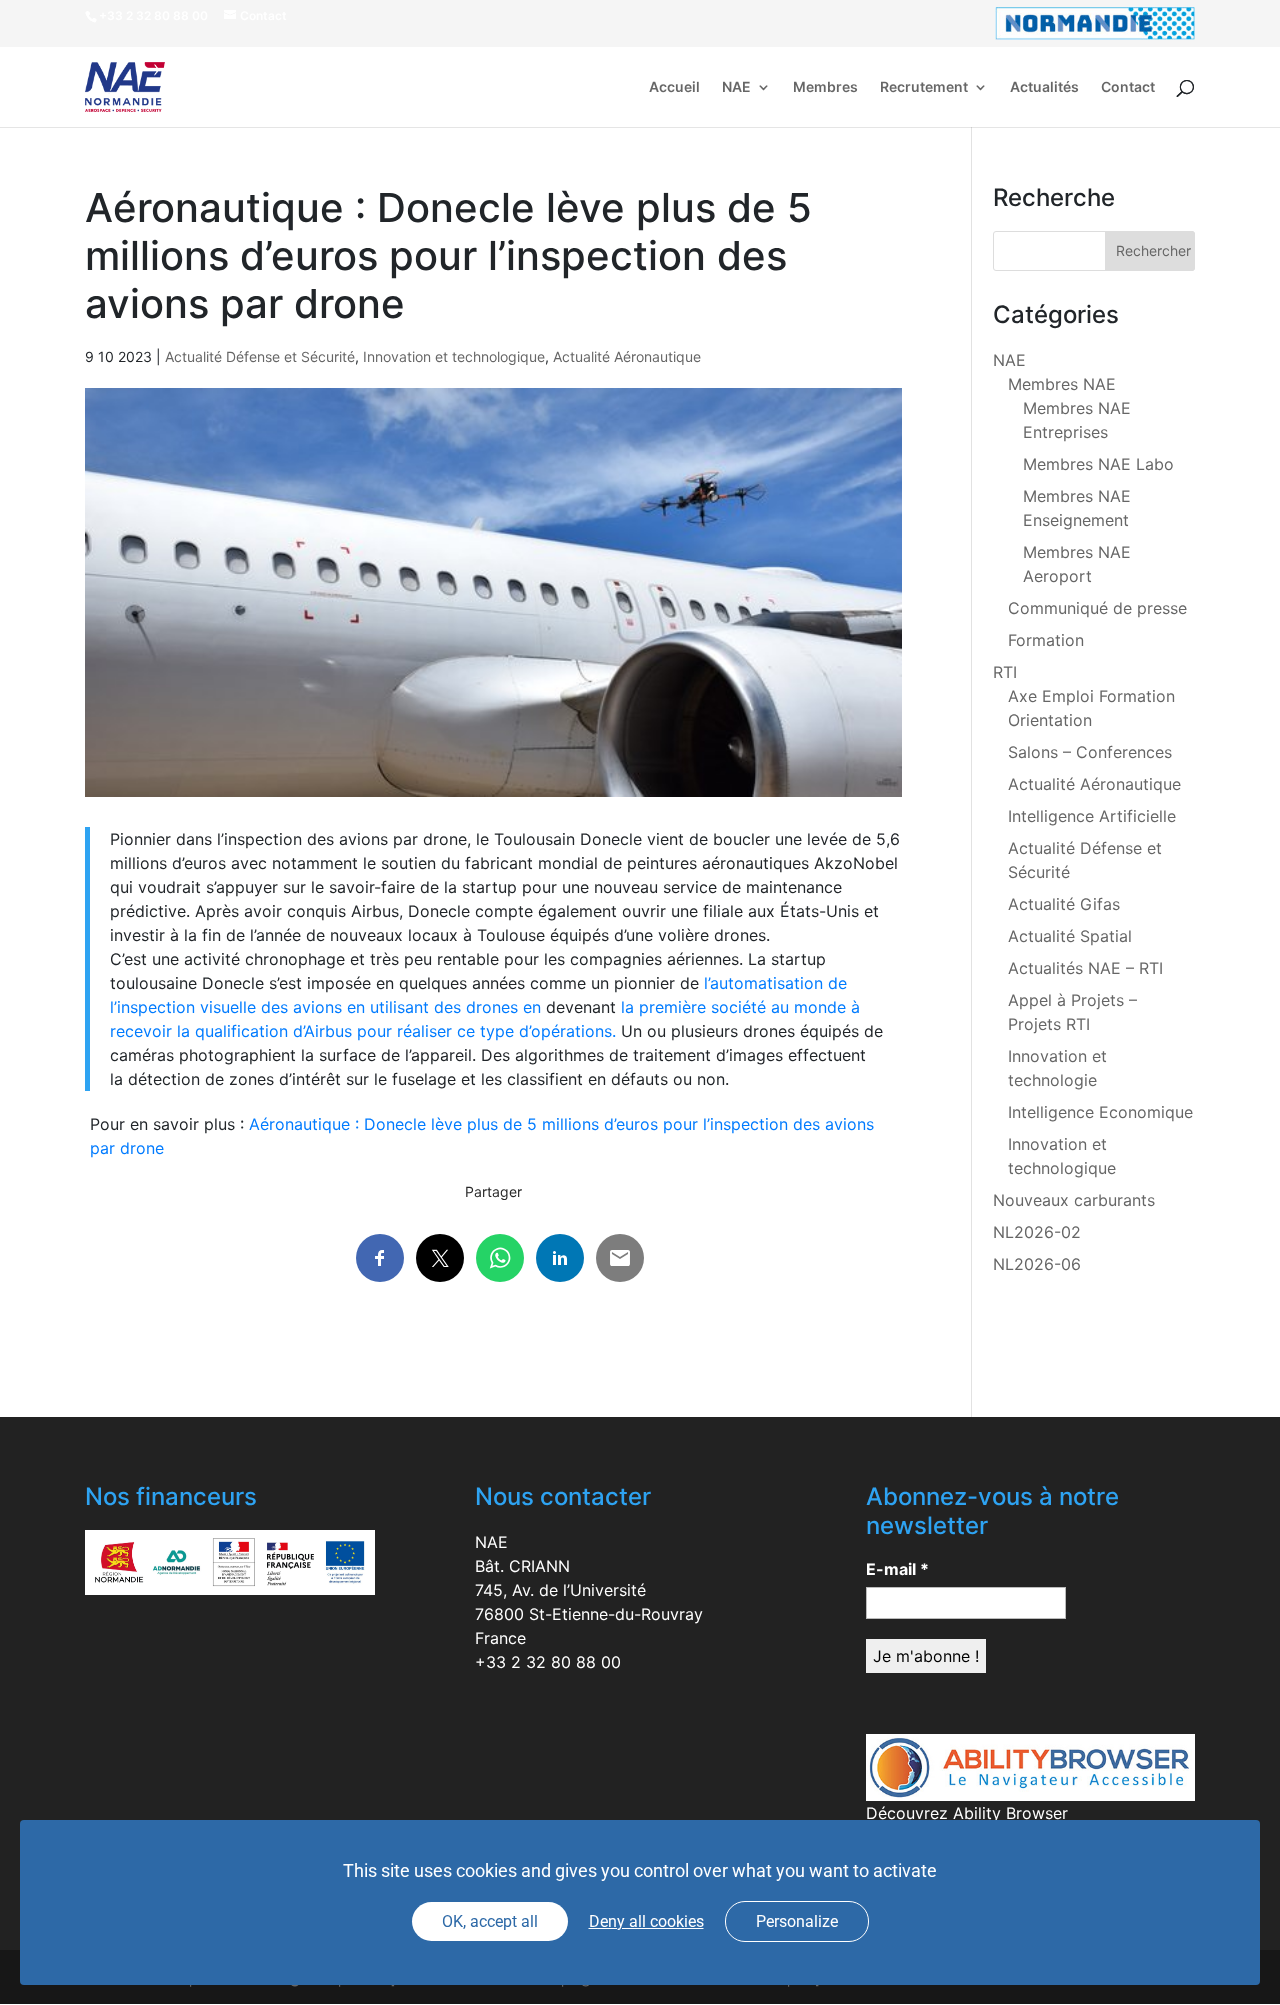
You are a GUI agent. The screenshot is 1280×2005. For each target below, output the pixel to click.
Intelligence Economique (1100, 1112)
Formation (1046, 640)
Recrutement (924, 87)
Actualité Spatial (1070, 936)
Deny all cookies (646, 1921)
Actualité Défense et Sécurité (260, 356)
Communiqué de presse (1097, 608)
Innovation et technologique (454, 356)
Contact (1128, 87)
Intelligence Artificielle (1092, 816)
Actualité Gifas (1064, 904)
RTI (1005, 672)
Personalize (797, 1921)
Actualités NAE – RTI (1085, 968)
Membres (825, 87)
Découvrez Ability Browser (967, 1813)
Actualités (1044, 87)
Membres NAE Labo (1098, 464)
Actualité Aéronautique (627, 356)
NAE (736, 87)
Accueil (674, 87)
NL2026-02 (1037, 1232)
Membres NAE (1062, 384)
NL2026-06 (1037, 1264)
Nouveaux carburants (1074, 1200)
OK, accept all (490, 1921)
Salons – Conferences (1090, 752)
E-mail (897, 1569)
